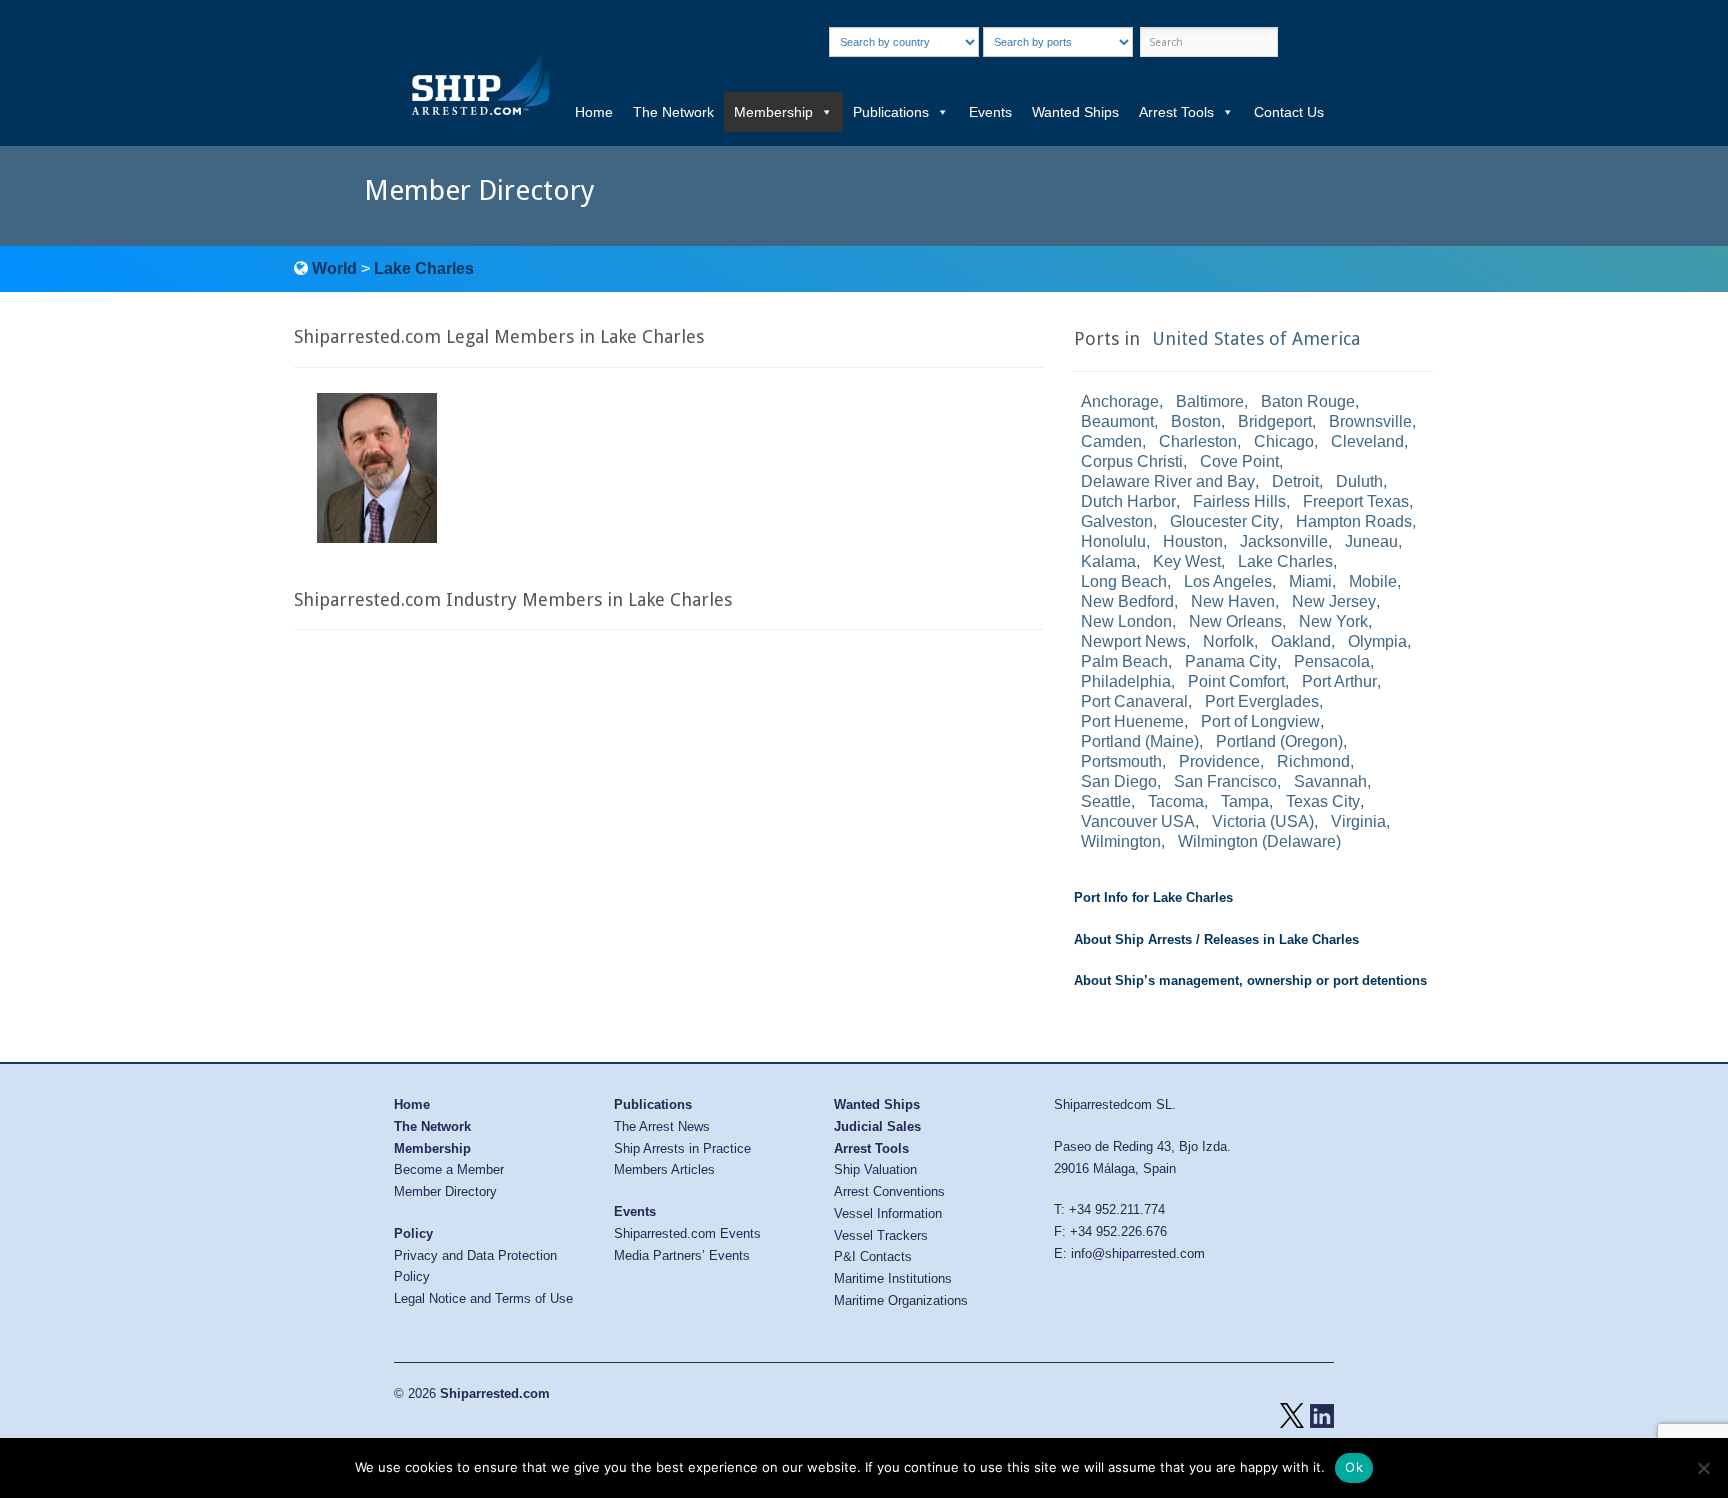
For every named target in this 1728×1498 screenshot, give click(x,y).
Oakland (1301, 641)
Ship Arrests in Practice (682, 1148)
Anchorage (1120, 401)
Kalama (1108, 561)
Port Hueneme (1132, 721)
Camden (1111, 441)
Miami (1310, 581)
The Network (673, 112)
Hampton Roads (1354, 521)
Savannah (1330, 781)
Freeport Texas (1356, 501)
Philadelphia (1126, 681)
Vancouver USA (1138, 821)
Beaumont (1117, 421)
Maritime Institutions (893, 1278)
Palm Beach (1124, 661)
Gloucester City (1224, 521)
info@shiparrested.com (1138, 1253)
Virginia (1358, 821)
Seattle (1106, 801)
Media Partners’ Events (682, 1255)
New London (1126, 621)
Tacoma (1176, 801)
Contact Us (1289, 112)
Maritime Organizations (901, 1300)
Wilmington (1121, 841)
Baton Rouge (1308, 401)
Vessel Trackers (881, 1235)
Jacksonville (1284, 541)
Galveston (1117, 521)
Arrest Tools (1176, 112)
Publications (891, 112)
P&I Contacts (873, 1256)
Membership (773, 112)
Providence (1219, 761)
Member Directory (445, 1191)
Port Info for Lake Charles (1153, 897)
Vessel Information (888, 1213)
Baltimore (1210, 401)
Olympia (1377, 641)
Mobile (1373, 581)
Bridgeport (1275, 421)
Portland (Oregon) (1279, 741)
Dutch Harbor (1128, 501)
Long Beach (1124, 581)
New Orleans (1235, 621)
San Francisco (1225, 781)
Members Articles (664, 1169)
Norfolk (1228, 641)
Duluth (1359, 481)
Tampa (1245, 801)
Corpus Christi (1132, 461)
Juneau (1371, 541)
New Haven (1233, 601)
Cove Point (1239, 461)
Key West (1187, 561)
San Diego (1119, 781)
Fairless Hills (1239, 501)
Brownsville (1370, 421)
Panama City (1231, 661)
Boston (1196, 421)
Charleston (1198, 441)
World (334, 268)
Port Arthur (1339, 681)
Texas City (1323, 801)
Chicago (1284, 441)
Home (594, 112)
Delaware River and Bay (1168, 481)
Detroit (1295, 481)
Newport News (1133, 641)
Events (990, 112)
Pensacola (1332, 661)
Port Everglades (1262, 701)
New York (1333, 621)
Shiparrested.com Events (687, 1233)
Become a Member (449, 1169)
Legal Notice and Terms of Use (483, 1298)
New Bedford (1127, 601)
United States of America (1256, 338)
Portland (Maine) (1140, 741)
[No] (1703, 1468)
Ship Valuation (875, 1169)
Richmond (1313, 761)
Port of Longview (1260, 721)
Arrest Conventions (889, 1191)
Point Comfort (1236, 681)
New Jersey (1334, 601)
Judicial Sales (877, 1126)
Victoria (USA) (1263, 821)
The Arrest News (662, 1126)
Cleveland (1367, 441)
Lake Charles (424, 268)
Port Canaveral (1134, 701)
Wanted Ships (1075, 112)
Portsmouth (1121, 761)
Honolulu (1113, 541)
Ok (1354, 1467)
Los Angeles (1228, 581)
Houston (1193, 541)
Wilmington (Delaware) (1259, 841)
